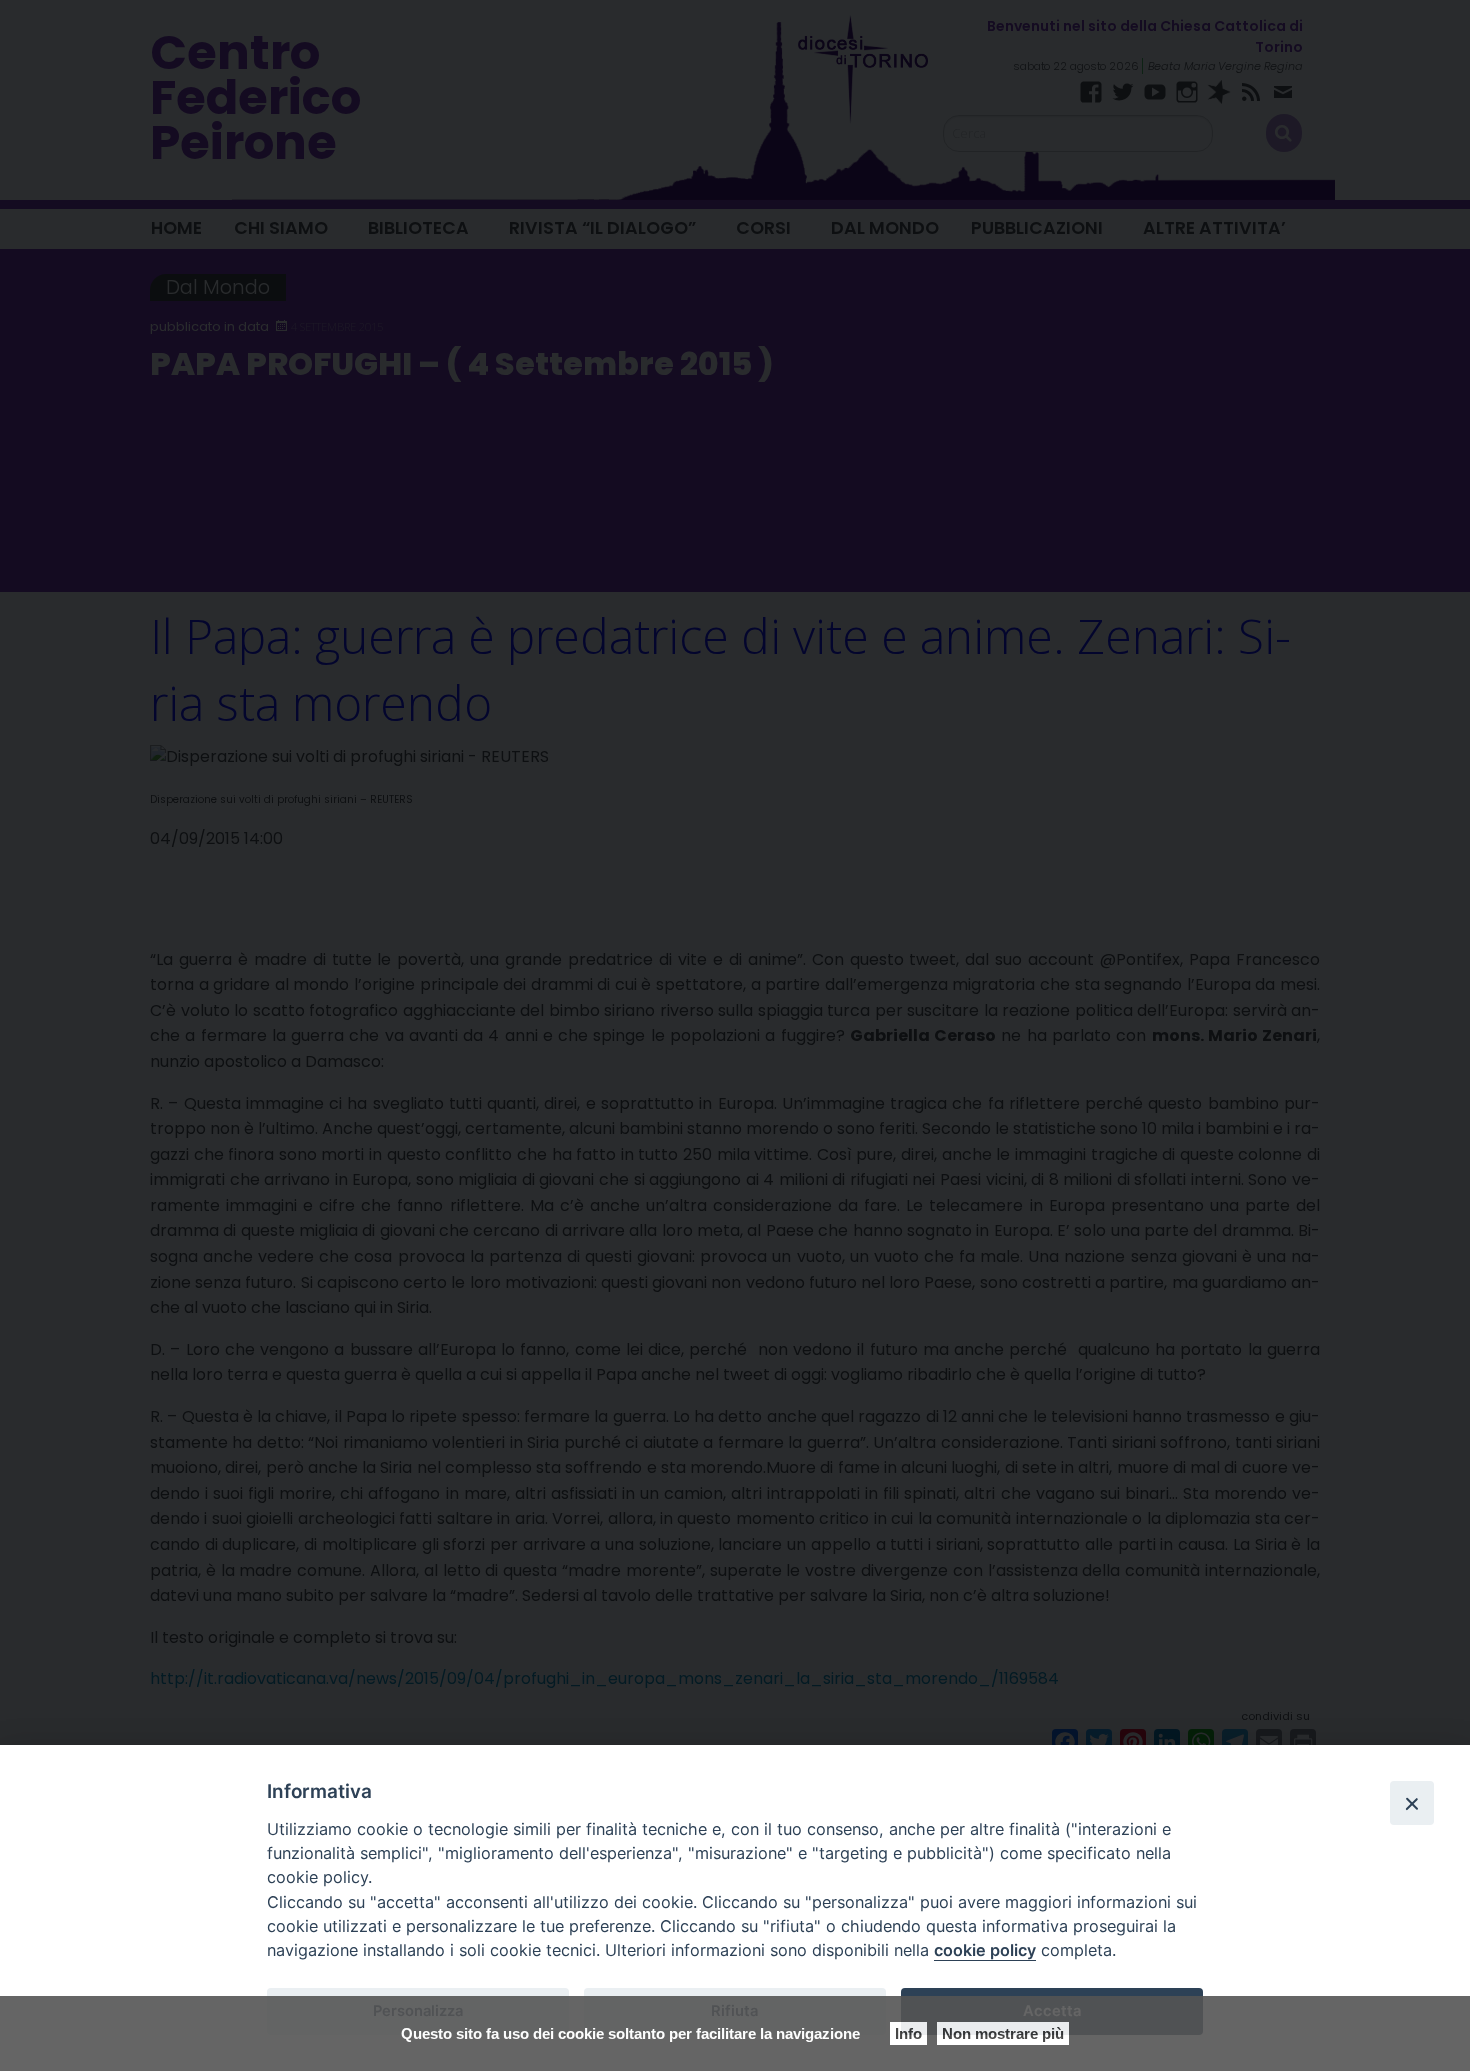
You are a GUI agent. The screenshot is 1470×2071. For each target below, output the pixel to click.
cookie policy (985, 1950)
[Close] (1412, 1803)
